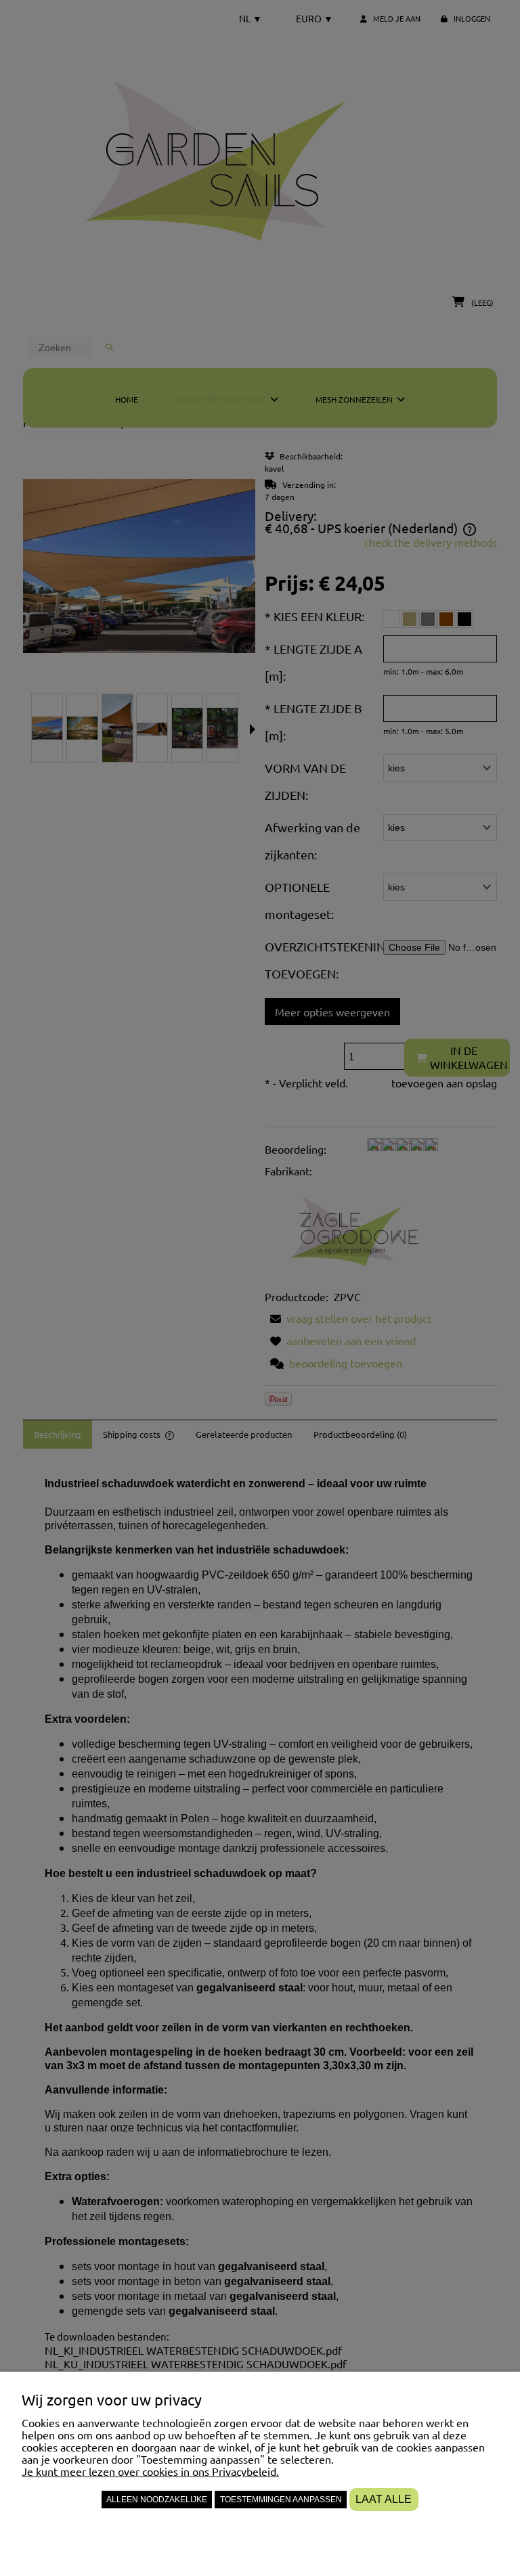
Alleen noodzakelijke (157, 2500)
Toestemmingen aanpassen (281, 2500)
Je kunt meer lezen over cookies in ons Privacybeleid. (150, 2471)
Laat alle (384, 2499)
